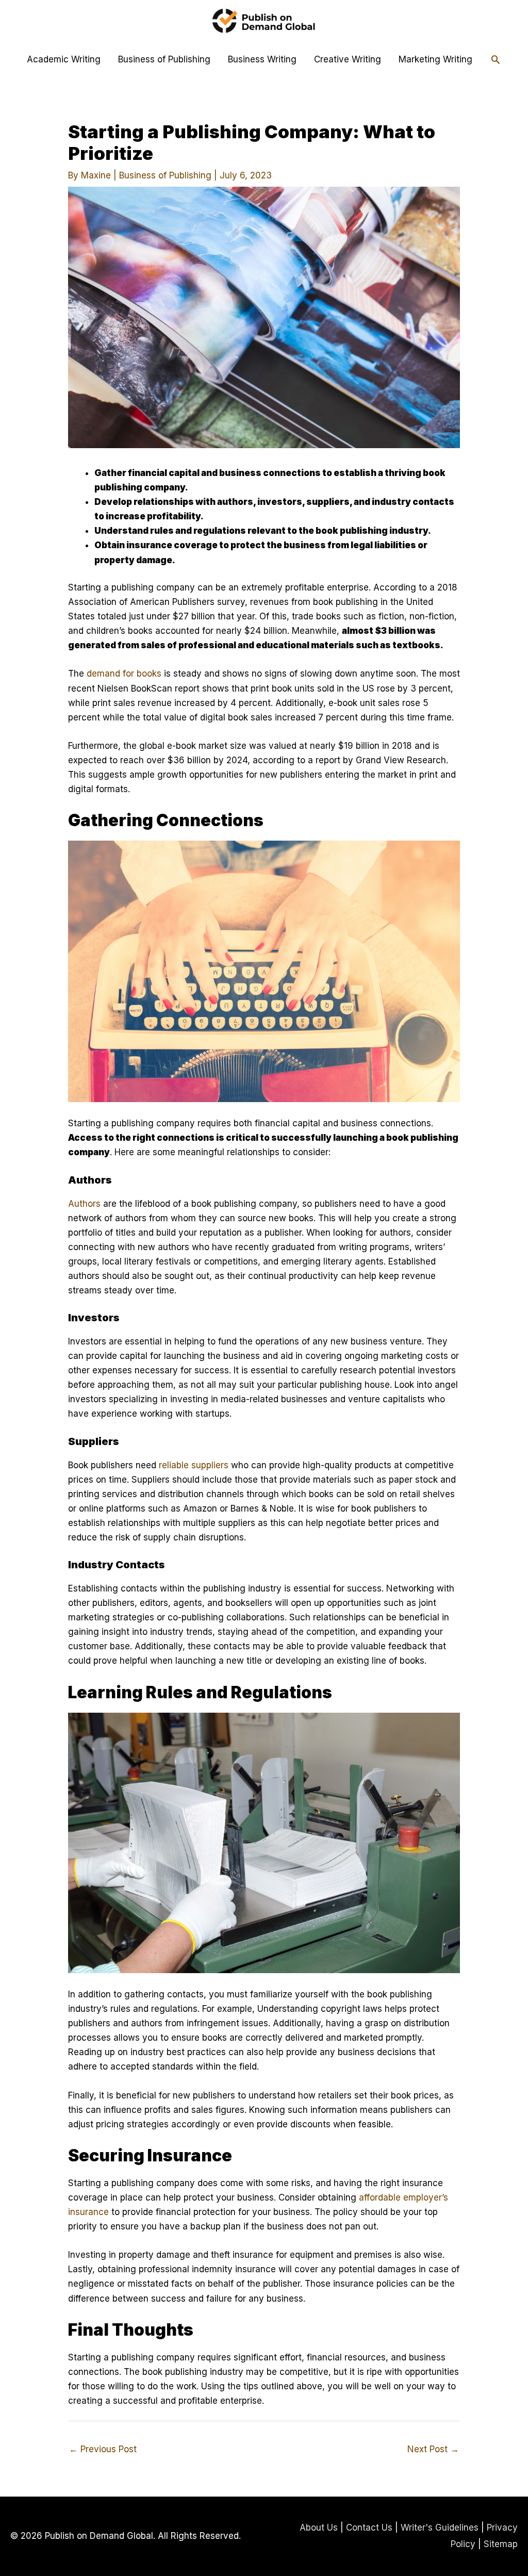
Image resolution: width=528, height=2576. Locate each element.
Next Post (433, 2449)
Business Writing (262, 59)
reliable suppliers (194, 1465)
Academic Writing (64, 59)
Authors (84, 1204)
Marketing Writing (435, 59)
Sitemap (501, 2544)
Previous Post (103, 2449)
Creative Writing (348, 59)
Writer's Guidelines (440, 2528)
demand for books (124, 674)
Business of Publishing (164, 59)
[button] (496, 59)
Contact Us (369, 2528)
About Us (319, 2528)
